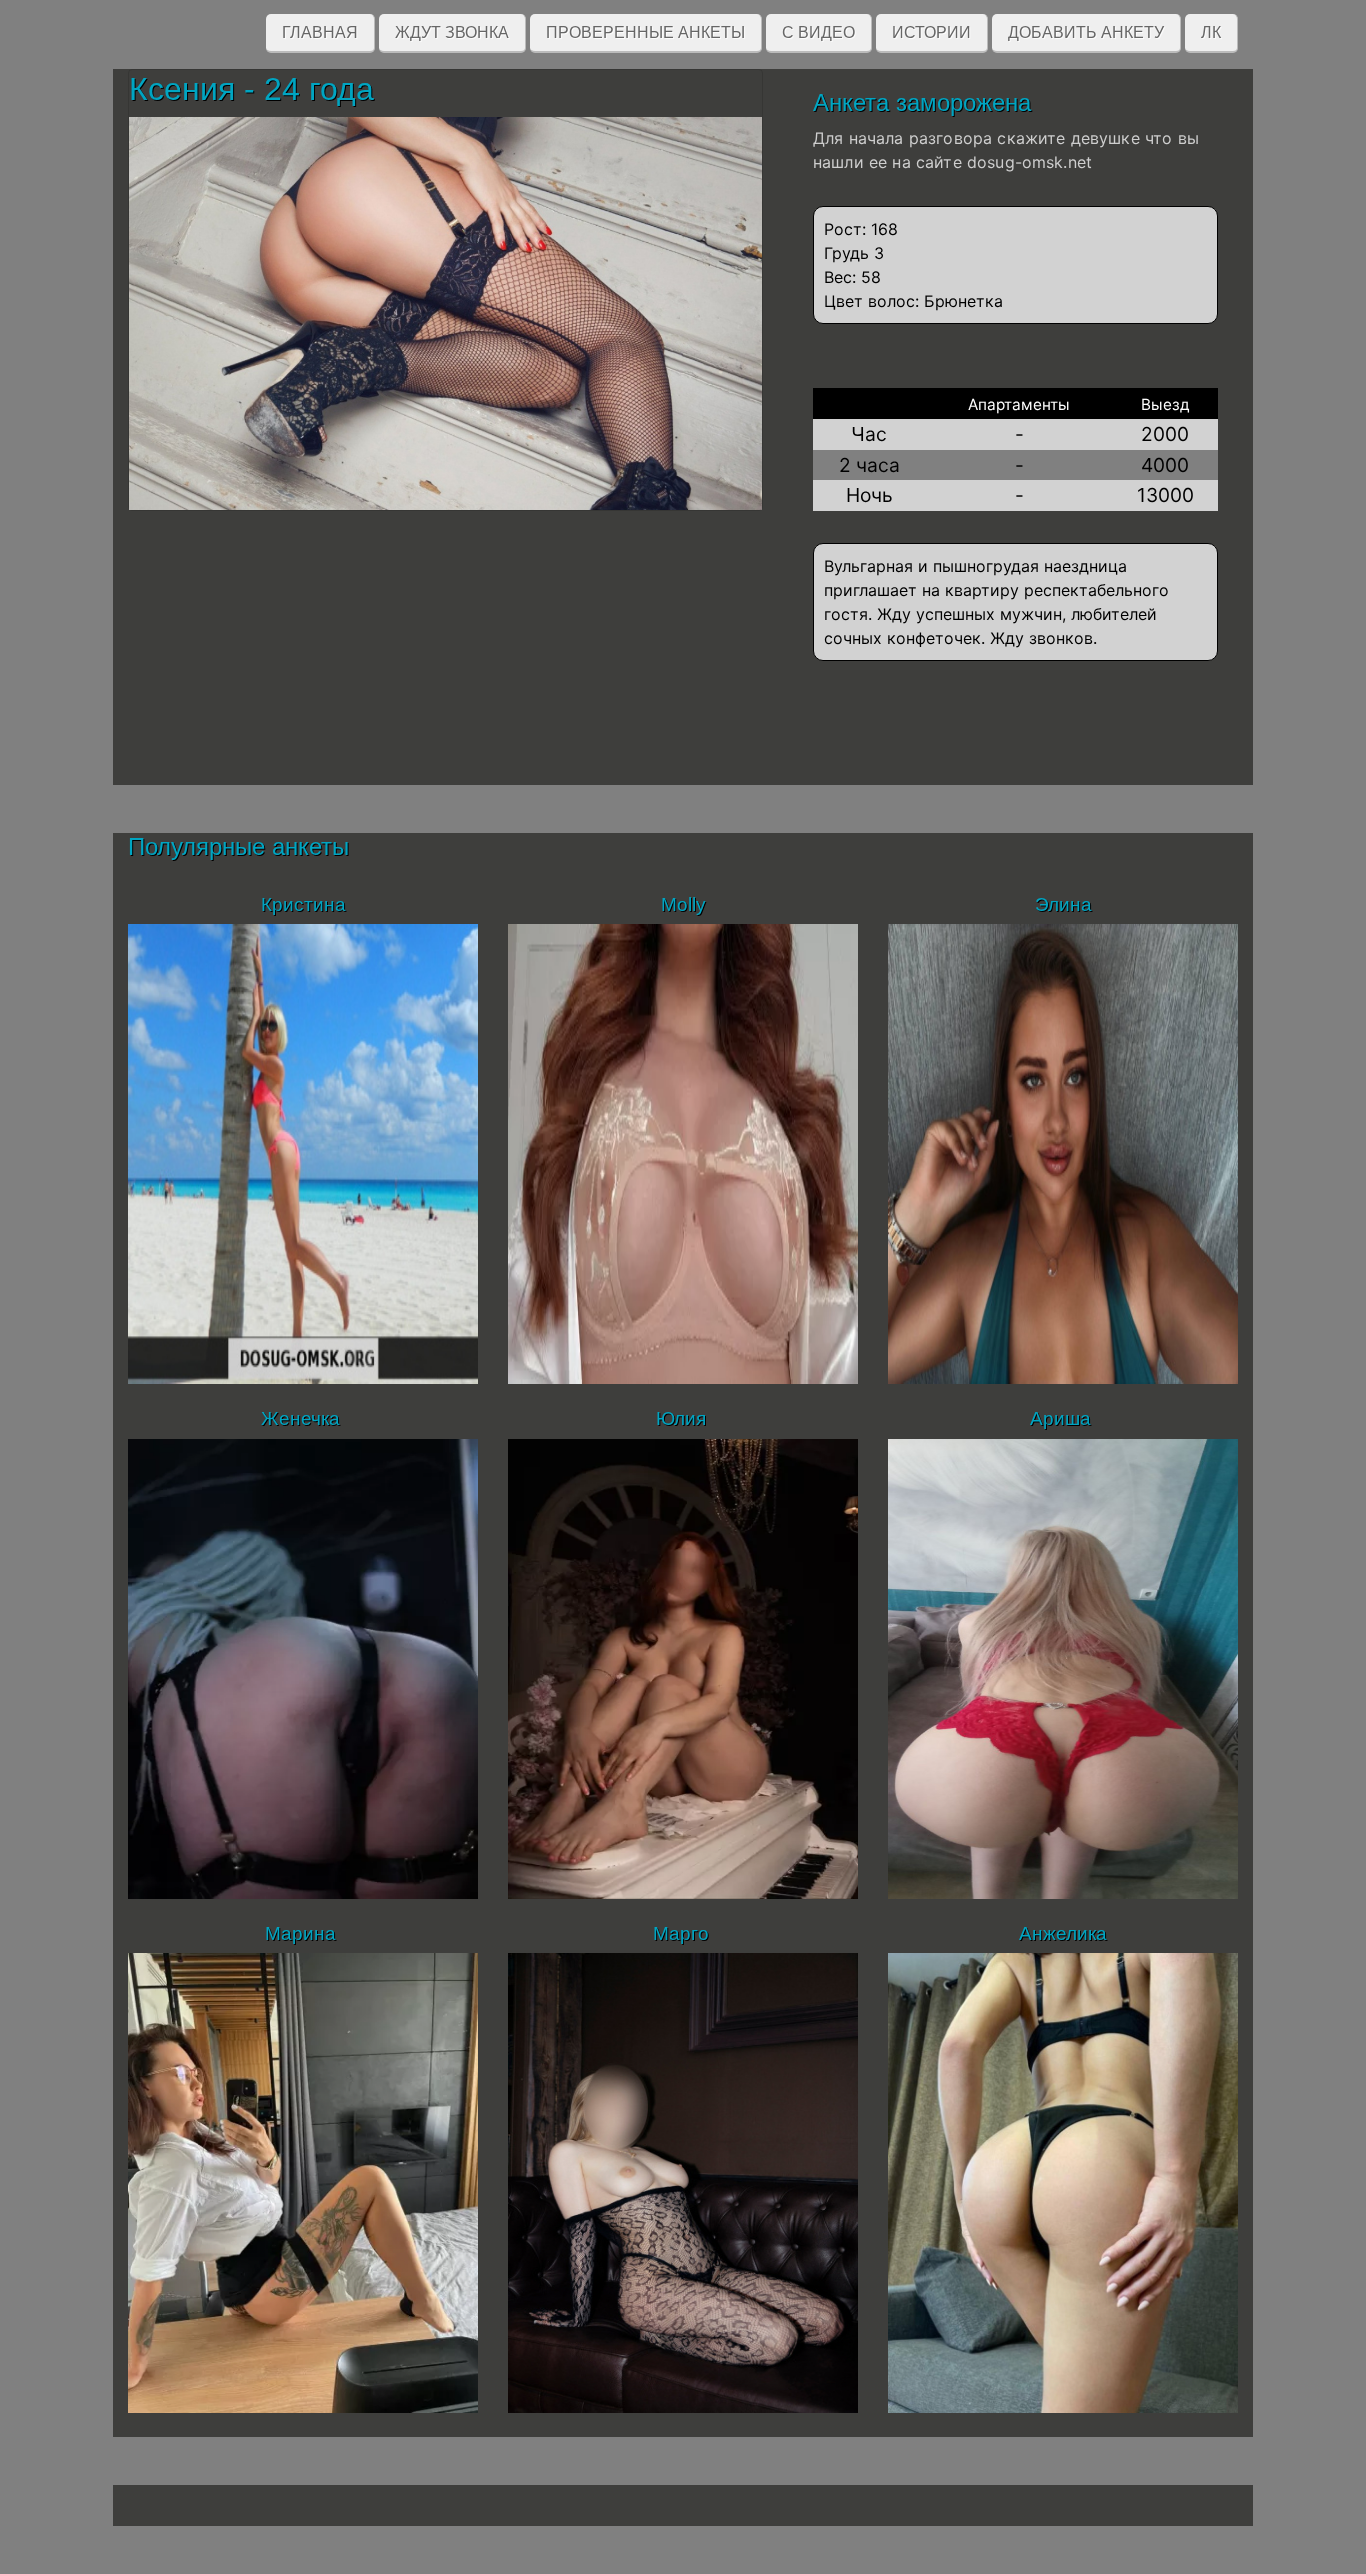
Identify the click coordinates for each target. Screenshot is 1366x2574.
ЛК (1211, 32)
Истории (931, 32)
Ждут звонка (452, 32)
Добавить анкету (1086, 32)
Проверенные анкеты (645, 32)
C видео (818, 32)
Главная (320, 32)
